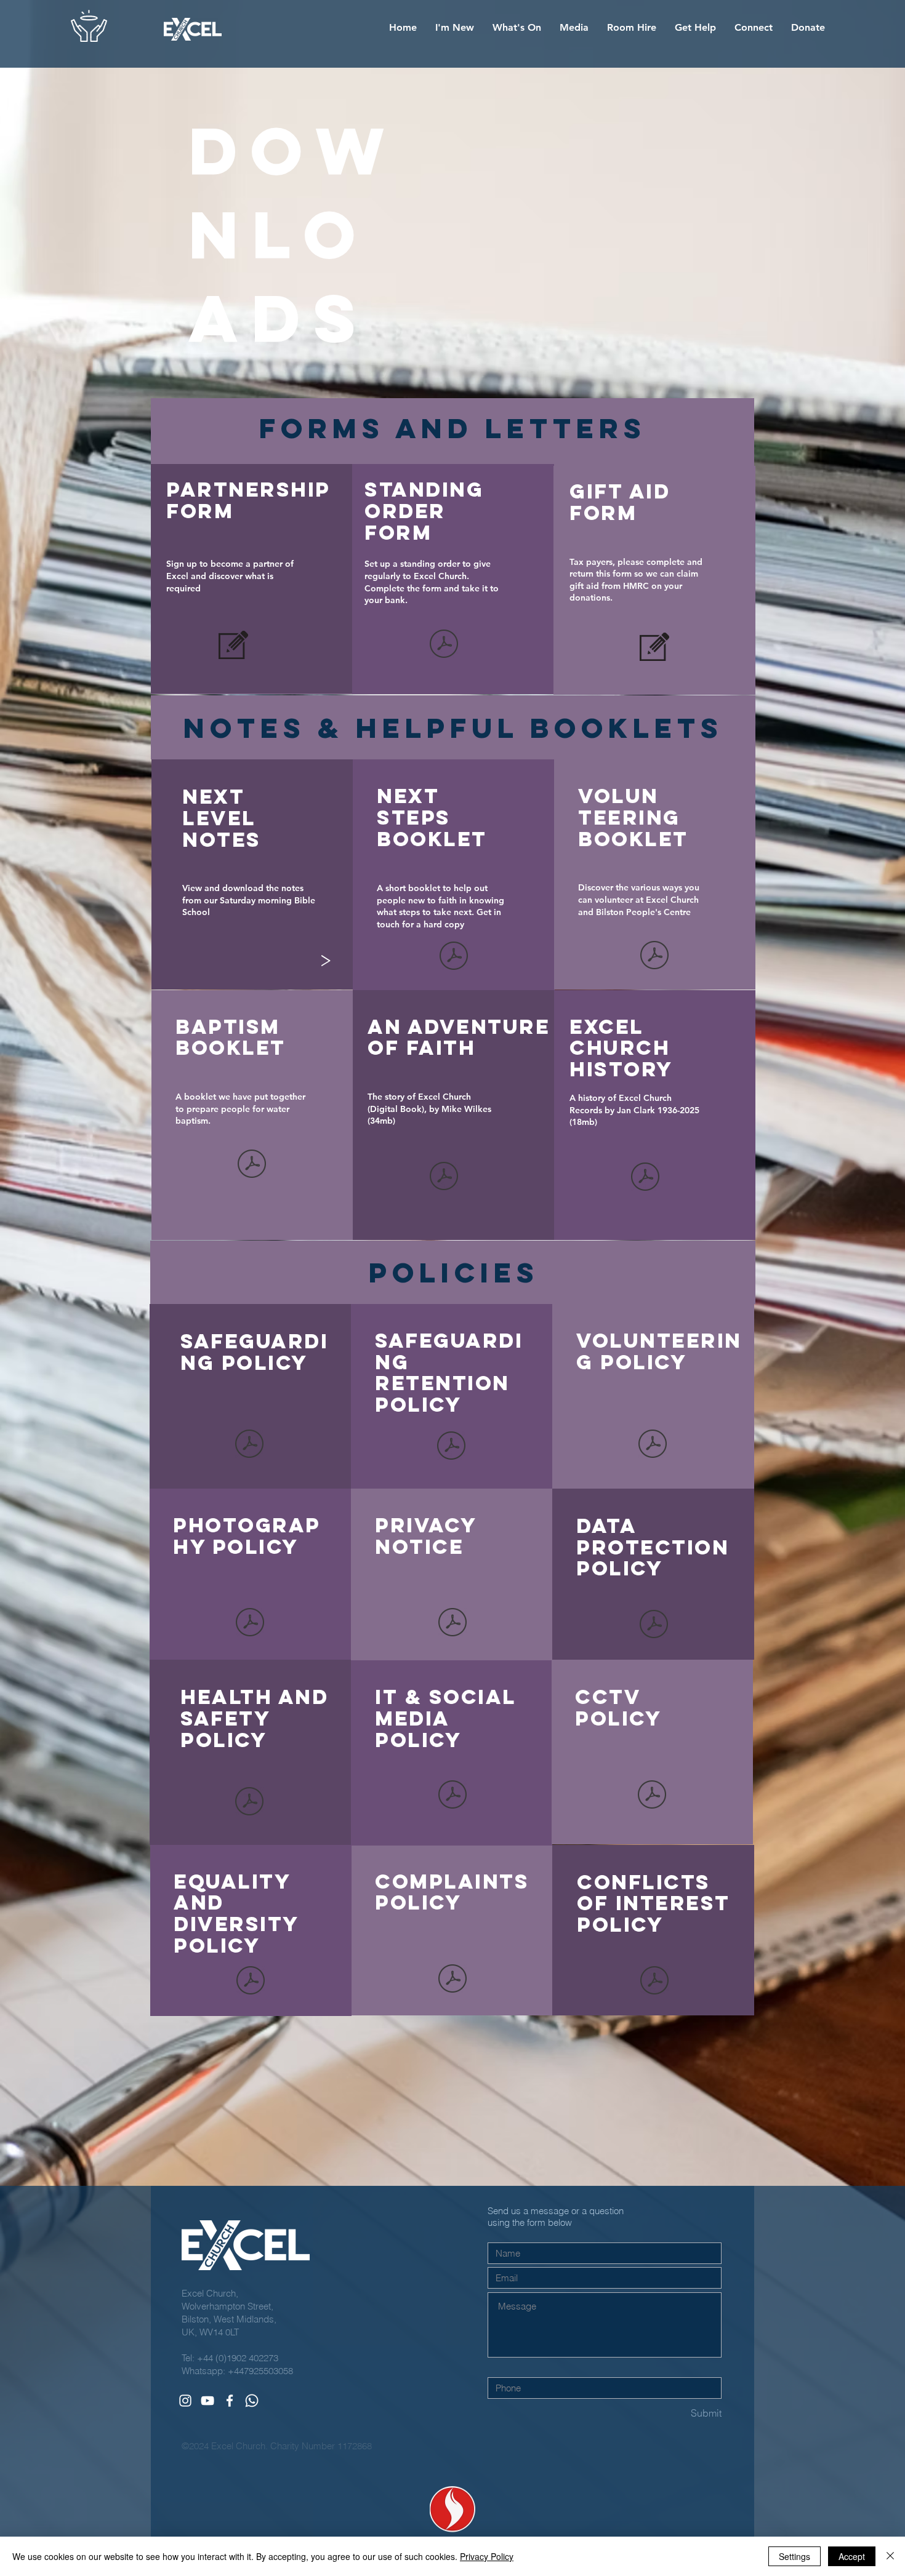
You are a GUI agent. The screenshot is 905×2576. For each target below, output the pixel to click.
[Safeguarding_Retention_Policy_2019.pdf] (451, 1447)
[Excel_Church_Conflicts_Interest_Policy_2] (654, 1982)
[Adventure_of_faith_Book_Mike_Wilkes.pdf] (444, 1178)
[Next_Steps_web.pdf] (454, 958)
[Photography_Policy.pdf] (250, 1624)
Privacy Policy (487, 2556)
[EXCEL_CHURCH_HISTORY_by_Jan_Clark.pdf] (645, 1178)
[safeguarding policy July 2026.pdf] (249, 1446)
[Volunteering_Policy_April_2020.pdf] (653, 1446)
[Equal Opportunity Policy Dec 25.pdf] (251, 1982)
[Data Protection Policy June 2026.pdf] (654, 1625)
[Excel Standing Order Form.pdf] (444, 646)
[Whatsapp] (252, 2401)
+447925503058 (260, 2371)
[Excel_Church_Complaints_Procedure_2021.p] (452, 1980)
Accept (852, 2556)
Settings (794, 2556)
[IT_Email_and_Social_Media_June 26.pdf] (452, 1796)
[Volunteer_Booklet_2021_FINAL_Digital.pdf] (654, 956)
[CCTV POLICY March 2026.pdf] (652, 1796)
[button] (455, 28)
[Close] (890, 2556)
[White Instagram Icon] (185, 2401)
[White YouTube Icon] (207, 2401)
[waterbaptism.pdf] (252, 1166)
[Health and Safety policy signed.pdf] (249, 1803)
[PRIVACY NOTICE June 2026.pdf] (452, 1624)
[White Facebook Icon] (230, 2401)
